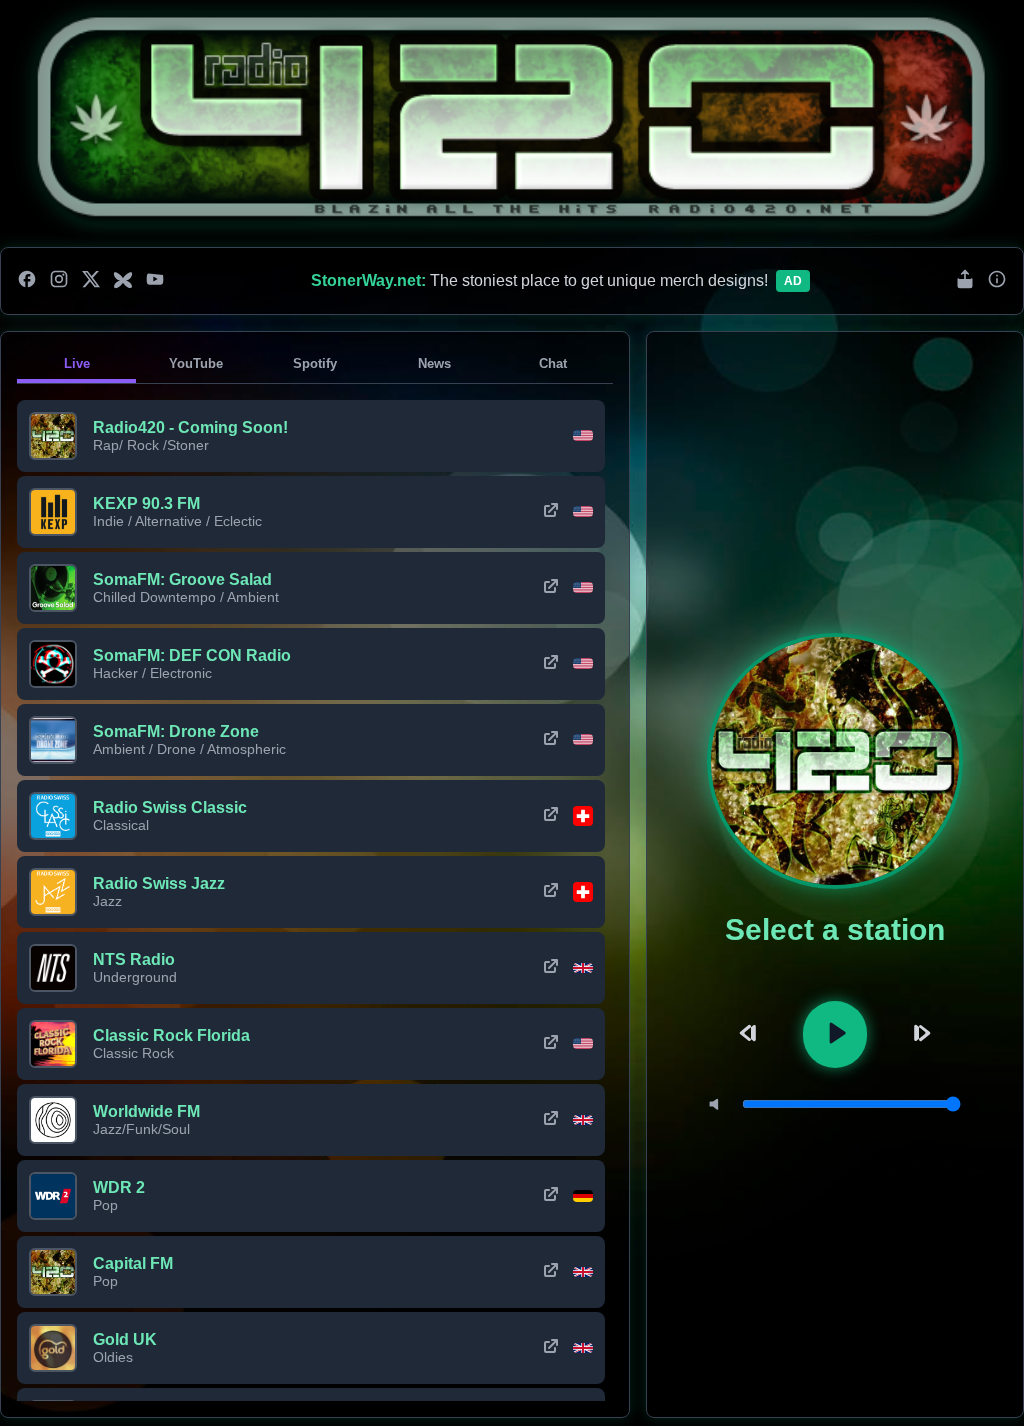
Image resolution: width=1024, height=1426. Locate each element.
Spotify (315, 363)
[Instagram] (59, 281)
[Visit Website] (551, 512)
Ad (793, 281)
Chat (553, 363)
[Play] (835, 1034)
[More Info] (997, 280)
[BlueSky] (123, 281)
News (434, 363)
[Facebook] (27, 281)
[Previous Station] (751, 1034)
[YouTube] (155, 281)
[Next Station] (919, 1034)
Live (77, 363)
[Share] (965, 280)
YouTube (196, 363)
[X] (91, 281)
